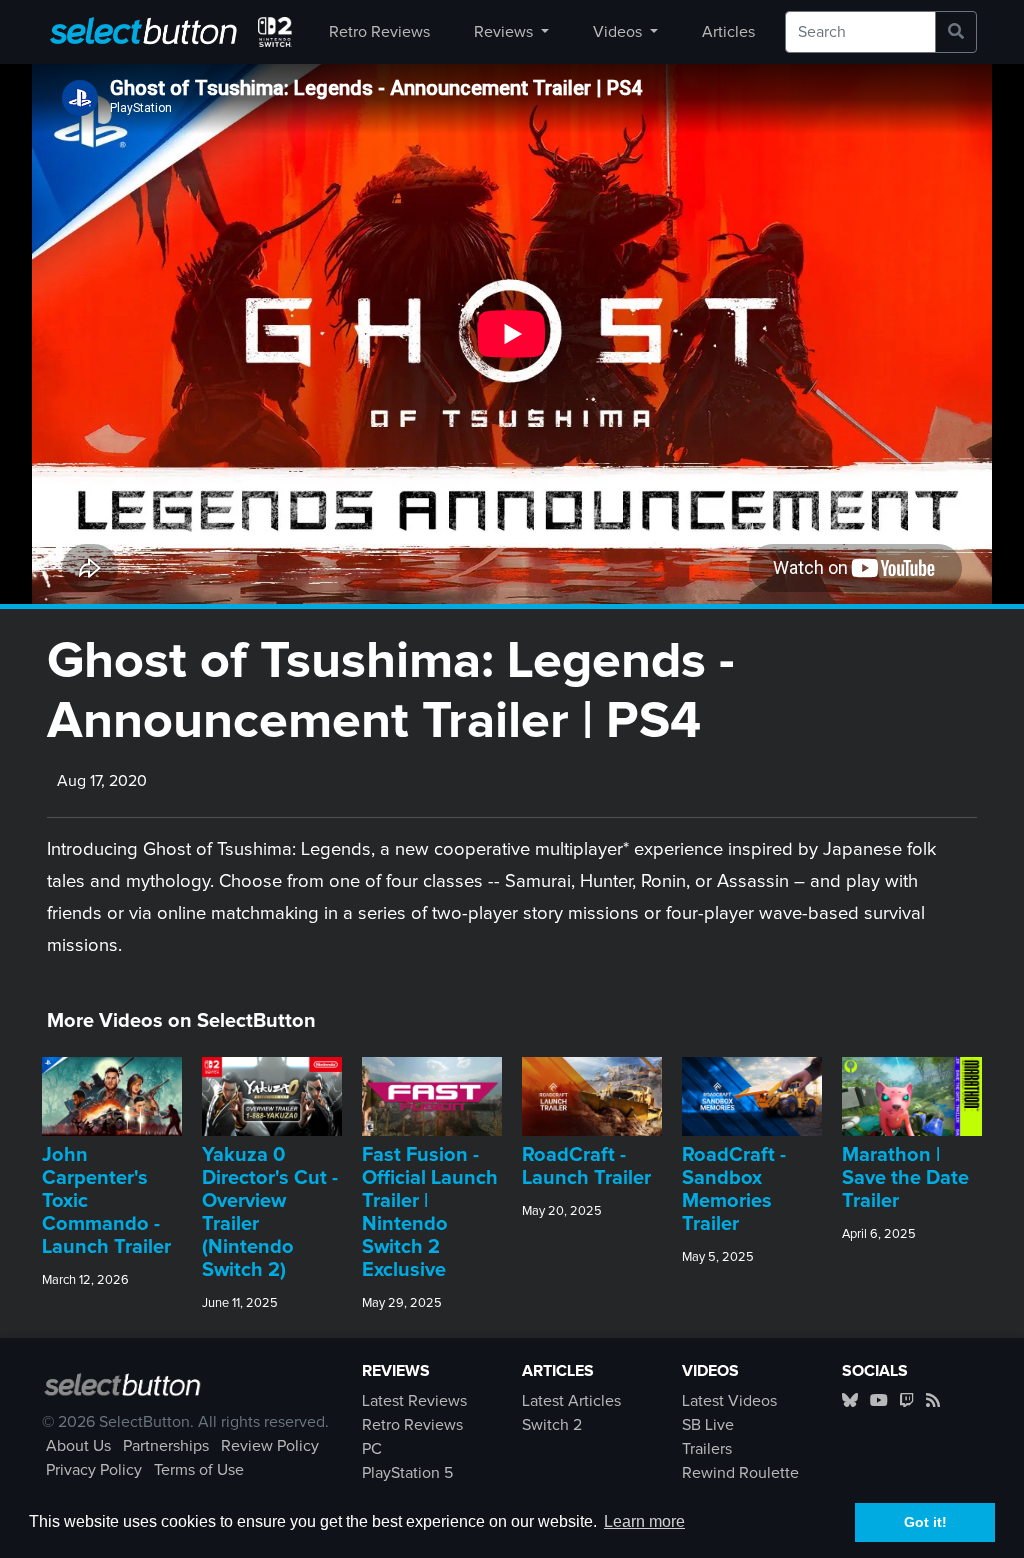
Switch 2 (552, 1425)
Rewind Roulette (740, 1473)
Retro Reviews (379, 32)
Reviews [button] (505, 32)
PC (372, 1449)
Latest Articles (571, 1401)
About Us (78, 1446)
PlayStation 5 (407, 1473)
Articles (728, 32)
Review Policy (270, 1446)
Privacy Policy (94, 1470)
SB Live (708, 1425)
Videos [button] (619, 32)
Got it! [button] (925, 1522)
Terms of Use (199, 1470)
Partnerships (166, 1446)
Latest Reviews (414, 1401)
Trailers (707, 1449)
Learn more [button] (644, 1521)
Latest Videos (729, 1401)
